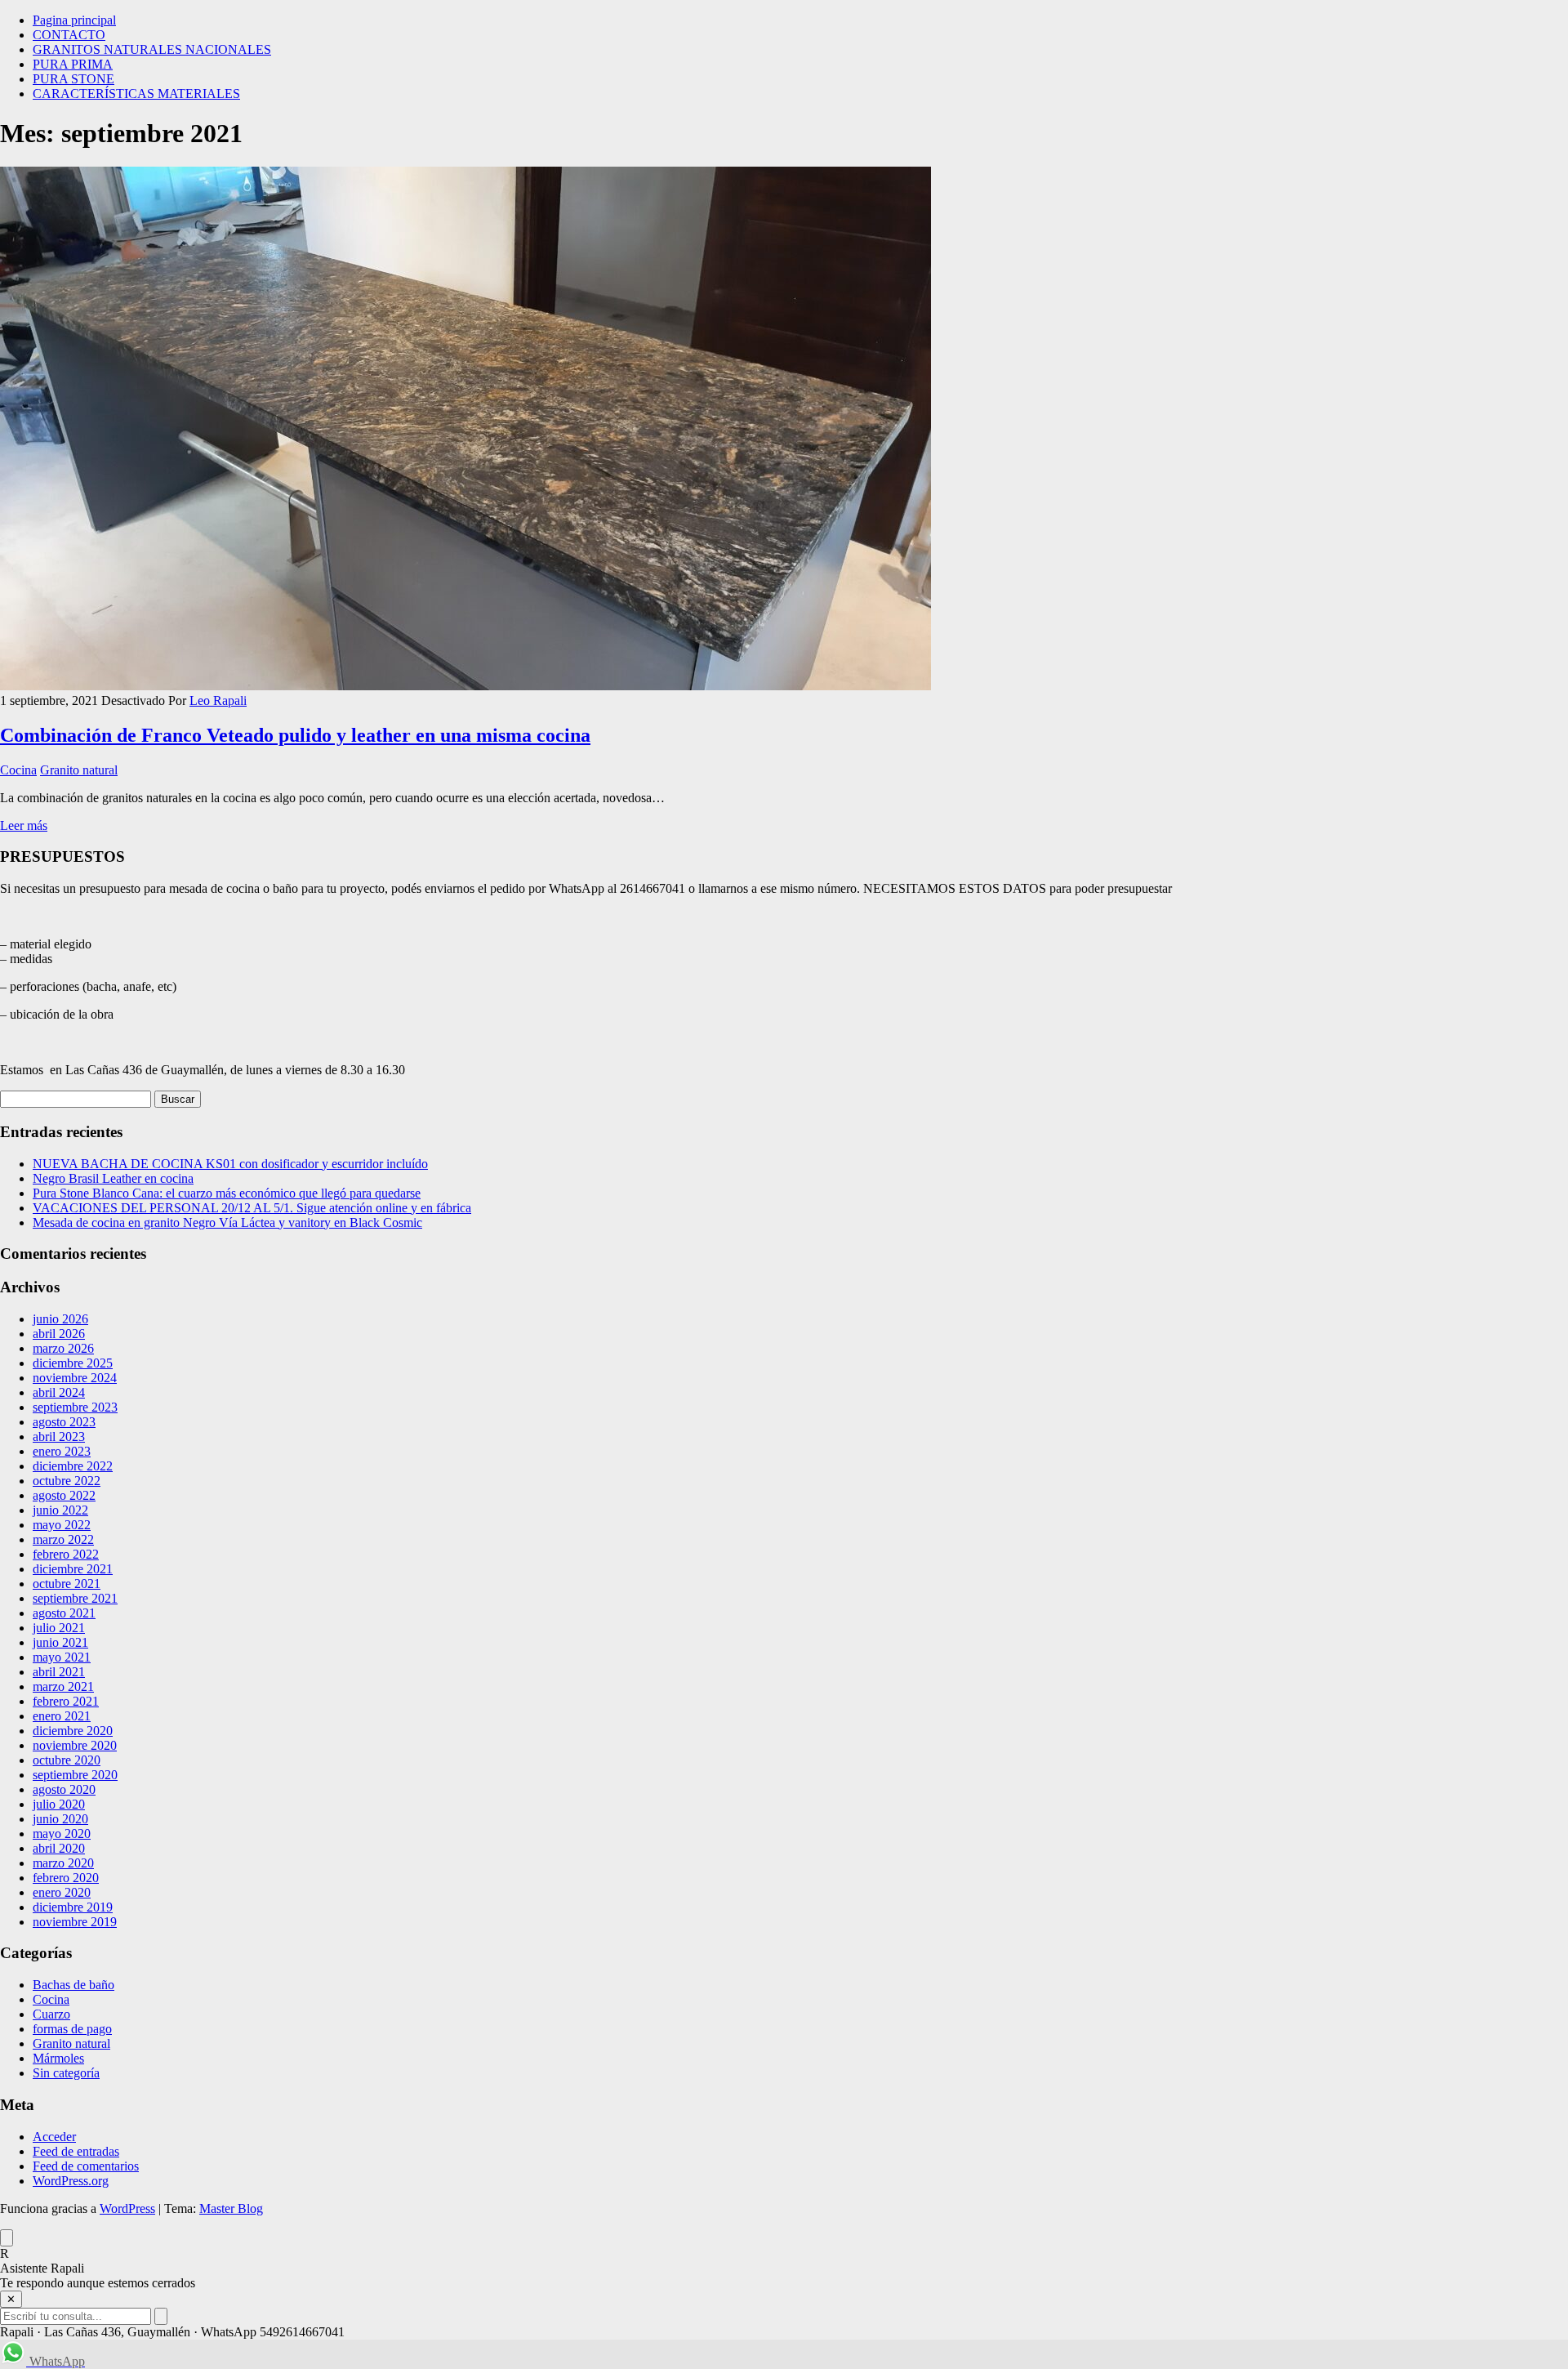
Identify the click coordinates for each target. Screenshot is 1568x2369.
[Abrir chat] (7, 2238)
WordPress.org (71, 2181)
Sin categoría (66, 2073)
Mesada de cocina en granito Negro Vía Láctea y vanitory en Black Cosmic (227, 1222)
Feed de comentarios (86, 2166)
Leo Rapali (218, 700)
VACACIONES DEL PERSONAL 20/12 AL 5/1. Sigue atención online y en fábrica (252, 1208)
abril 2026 (59, 1334)
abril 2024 (59, 1392)
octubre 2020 (67, 1760)
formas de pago (72, 2029)
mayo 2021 (62, 1657)
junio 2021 (60, 1642)
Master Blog (231, 2208)
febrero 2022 (66, 1554)
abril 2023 (59, 1437)
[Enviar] (161, 2316)
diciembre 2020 (73, 1731)
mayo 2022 (62, 1525)
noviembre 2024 (75, 1378)
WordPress (127, 2208)
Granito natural (79, 770)
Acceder (54, 2137)
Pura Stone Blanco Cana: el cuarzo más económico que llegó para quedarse (227, 1193)
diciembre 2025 (73, 1363)
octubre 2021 (67, 1584)
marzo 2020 (63, 1863)
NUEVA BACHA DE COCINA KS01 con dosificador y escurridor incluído (230, 1164)
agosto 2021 (64, 1613)
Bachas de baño (73, 1985)
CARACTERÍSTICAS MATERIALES (136, 94)
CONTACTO (69, 35)
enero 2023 (62, 1451)
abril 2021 (59, 1672)
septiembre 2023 (75, 1407)
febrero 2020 (66, 1878)
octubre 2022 (67, 1481)
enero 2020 (62, 1892)
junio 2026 (60, 1319)
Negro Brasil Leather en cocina (113, 1178)
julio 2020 (59, 1804)
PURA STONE (73, 79)
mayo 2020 (62, 1834)
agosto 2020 (64, 1789)
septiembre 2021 (75, 1598)
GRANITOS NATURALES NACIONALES (152, 49)
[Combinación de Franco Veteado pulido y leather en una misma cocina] (465, 686)
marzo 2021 (63, 1686)
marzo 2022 (63, 1539)
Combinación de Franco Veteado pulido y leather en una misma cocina (295, 735)
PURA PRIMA (73, 64)
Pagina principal (74, 20)
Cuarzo (51, 2014)
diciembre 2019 (73, 1907)
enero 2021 (62, 1716)
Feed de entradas (76, 2151)
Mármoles (58, 2058)
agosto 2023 (64, 1422)
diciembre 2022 (73, 1466)
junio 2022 (60, 1510)
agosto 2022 (64, 1495)
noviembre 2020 (75, 1745)
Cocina (18, 770)
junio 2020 (60, 1819)
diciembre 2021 (73, 1569)
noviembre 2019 (75, 1922)
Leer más (24, 825)
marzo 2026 (63, 1348)
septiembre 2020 (75, 1775)
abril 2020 (59, 1848)
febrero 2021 (66, 1701)
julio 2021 (59, 1628)
